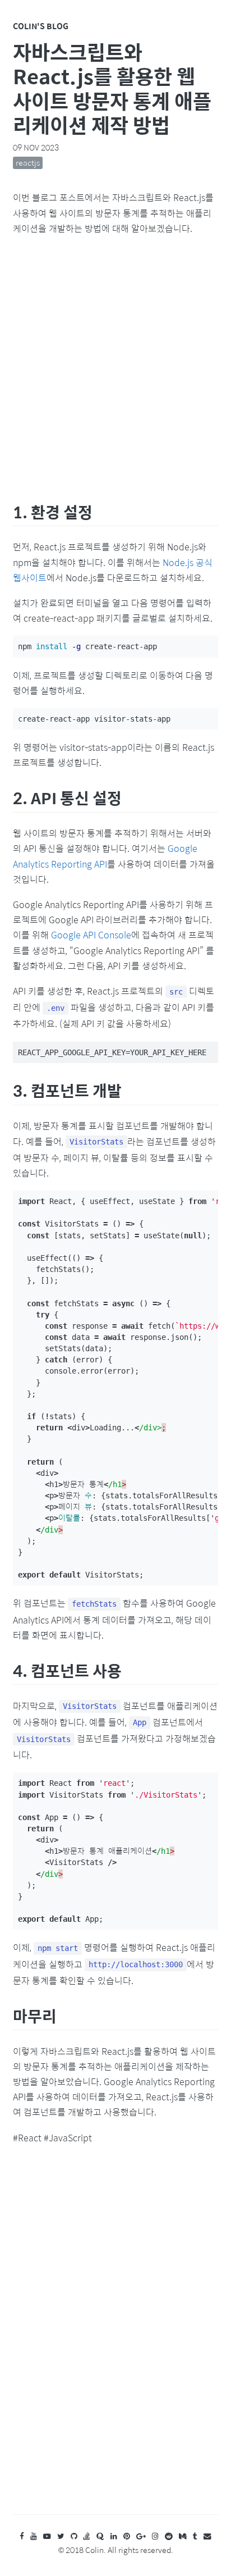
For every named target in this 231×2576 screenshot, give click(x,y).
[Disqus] (115, 2340)
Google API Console (91, 935)
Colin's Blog (41, 26)
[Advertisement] (115, 366)
